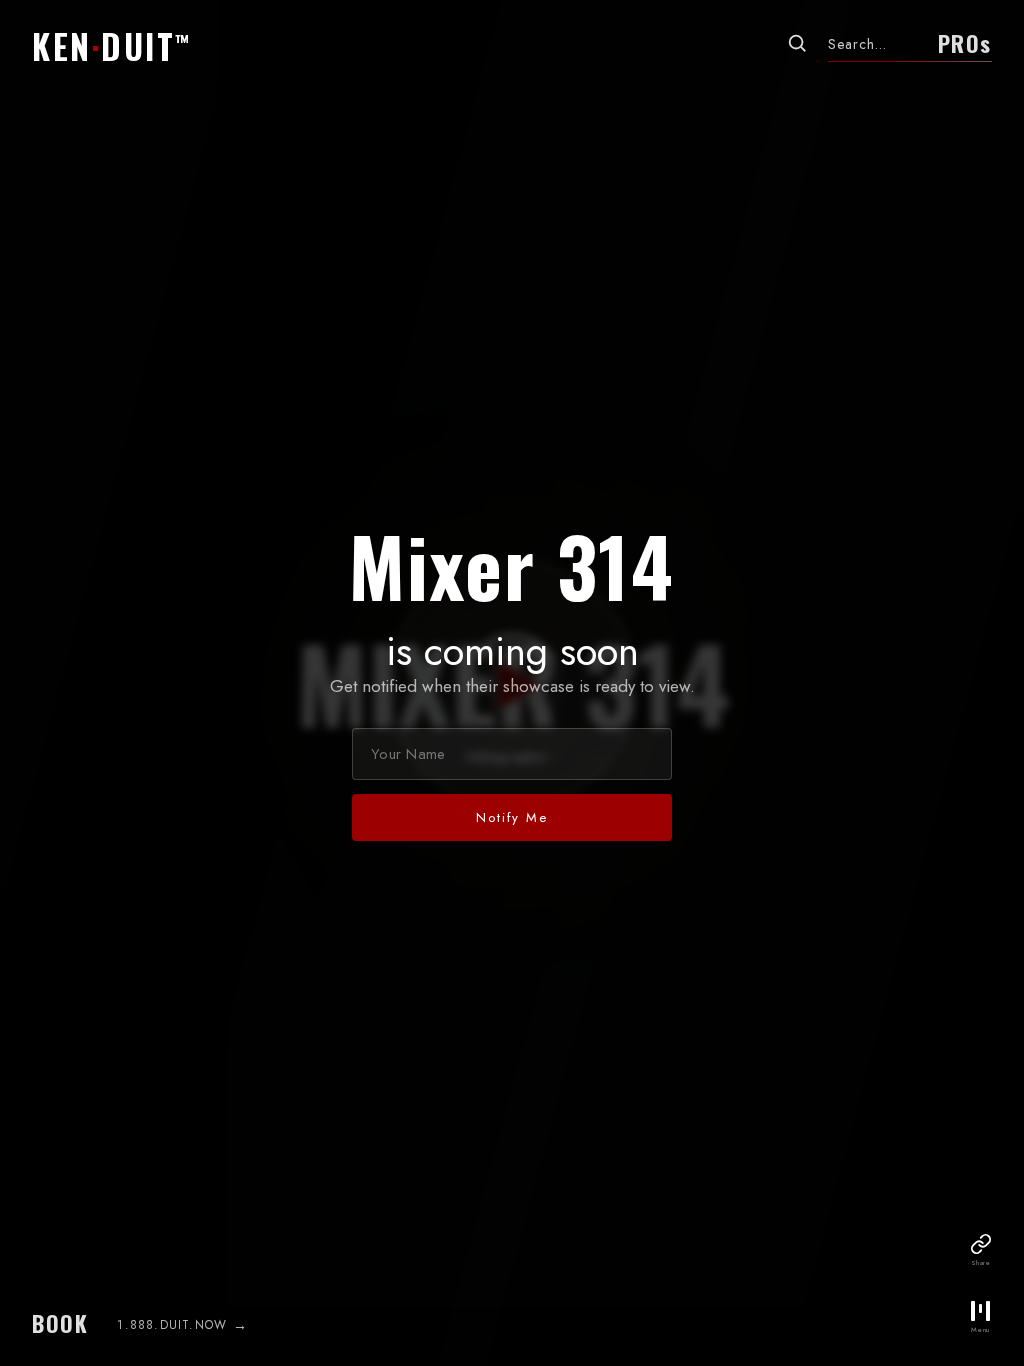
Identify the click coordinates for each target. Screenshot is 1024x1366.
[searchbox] (875, 44)
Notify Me (511, 817)
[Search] (797, 43)
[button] (116, 44)
